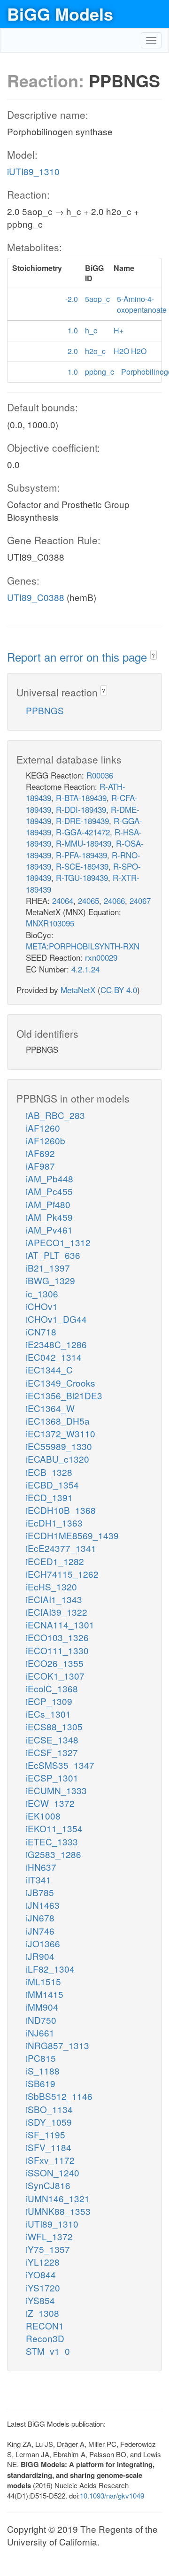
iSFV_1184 (49, 2147)
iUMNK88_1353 (58, 2211)
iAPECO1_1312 (58, 1242)
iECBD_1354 (52, 1485)
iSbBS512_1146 (59, 2096)
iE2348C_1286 (56, 1344)
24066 (114, 900)
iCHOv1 (42, 1306)
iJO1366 (43, 1943)
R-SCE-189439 (82, 866)
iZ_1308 (42, 2313)
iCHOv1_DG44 (56, 1319)
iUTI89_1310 (33, 171)
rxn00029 (101, 957)
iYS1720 (43, 2287)
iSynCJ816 (48, 2185)
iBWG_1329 (50, 1280)
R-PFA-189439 (81, 855)
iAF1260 (43, 1128)
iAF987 (40, 1166)
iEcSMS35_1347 (60, 1765)
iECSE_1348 (52, 1739)
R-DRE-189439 (82, 821)
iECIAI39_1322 (57, 1612)
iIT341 (38, 1879)
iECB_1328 (49, 1472)
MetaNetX (78, 990)
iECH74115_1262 (62, 1574)
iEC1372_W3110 (61, 1433)
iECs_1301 (48, 1714)
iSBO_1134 (49, 2109)
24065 (88, 900)
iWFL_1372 (49, 2236)
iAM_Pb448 (50, 1178)
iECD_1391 (49, 1497)
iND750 (41, 2020)
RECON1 (45, 2325)
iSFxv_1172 (50, 2160)
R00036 (100, 775)
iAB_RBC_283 (55, 1115)
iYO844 (41, 2274)
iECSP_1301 (52, 1778)
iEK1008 (43, 1816)
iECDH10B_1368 (61, 1510)
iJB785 (40, 1892)
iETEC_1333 (52, 1841)
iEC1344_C (49, 1369)
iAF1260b (46, 1140)
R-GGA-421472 (83, 832)
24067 (140, 900)
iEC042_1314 (54, 1357)
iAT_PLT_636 (53, 1255)
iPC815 (41, 2058)
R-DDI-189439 (81, 809)
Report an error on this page (79, 657)
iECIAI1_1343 (54, 1599)
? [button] (153, 655)
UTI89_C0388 (36, 597)
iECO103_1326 (57, 1637)
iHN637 (41, 1867)
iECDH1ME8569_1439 (72, 1535)
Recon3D (45, 2338)
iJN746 (40, 1931)
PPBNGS (45, 710)
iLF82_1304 (50, 1969)
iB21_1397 (48, 1268)
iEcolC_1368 (52, 1688)
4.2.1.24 (85, 969)
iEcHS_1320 (51, 1586)
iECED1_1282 (55, 1561)
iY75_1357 (48, 2249)
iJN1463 (43, 1905)
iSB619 (41, 2083)
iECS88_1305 (54, 1726)
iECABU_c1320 (58, 1459)
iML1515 (43, 1981)
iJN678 (40, 1917)
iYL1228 (43, 2262)
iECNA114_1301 (60, 1624)
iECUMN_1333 (56, 1790)
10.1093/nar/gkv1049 (112, 2495)
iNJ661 (40, 2032)
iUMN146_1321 (58, 2198)
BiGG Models (60, 14)
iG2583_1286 (54, 1854)
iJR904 (40, 1956)
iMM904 (42, 2007)
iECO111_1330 (57, 1650)
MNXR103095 (50, 923)
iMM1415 (45, 1994)
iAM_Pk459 (49, 1217)
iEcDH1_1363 (54, 1523)
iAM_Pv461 (49, 1230)
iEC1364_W (50, 1408)
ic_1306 (42, 1293)
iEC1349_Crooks (61, 1383)
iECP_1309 (49, 1701)
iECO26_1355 (55, 1663)
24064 (63, 900)
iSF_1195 (46, 2134)
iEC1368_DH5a (58, 1421)
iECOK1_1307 (55, 1676)
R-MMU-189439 (84, 843)
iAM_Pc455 (49, 1191)
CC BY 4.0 (119, 990)
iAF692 (40, 1153)
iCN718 (41, 1331)
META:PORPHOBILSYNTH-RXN (83, 946)
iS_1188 (43, 2071)
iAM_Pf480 (48, 1204)
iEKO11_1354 (54, 1828)
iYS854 (40, 2300)
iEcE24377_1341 (61, 1548)
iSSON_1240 (53, 2172)
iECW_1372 (50, 1803)
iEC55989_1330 (59, 1446)
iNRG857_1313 (58, 2045)
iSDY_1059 (49, 2122)
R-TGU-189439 (82, 877)
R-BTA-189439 (81, 798)
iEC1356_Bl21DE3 (64, 1395)
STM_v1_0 (48, 2351)
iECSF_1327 (52, 1752)
